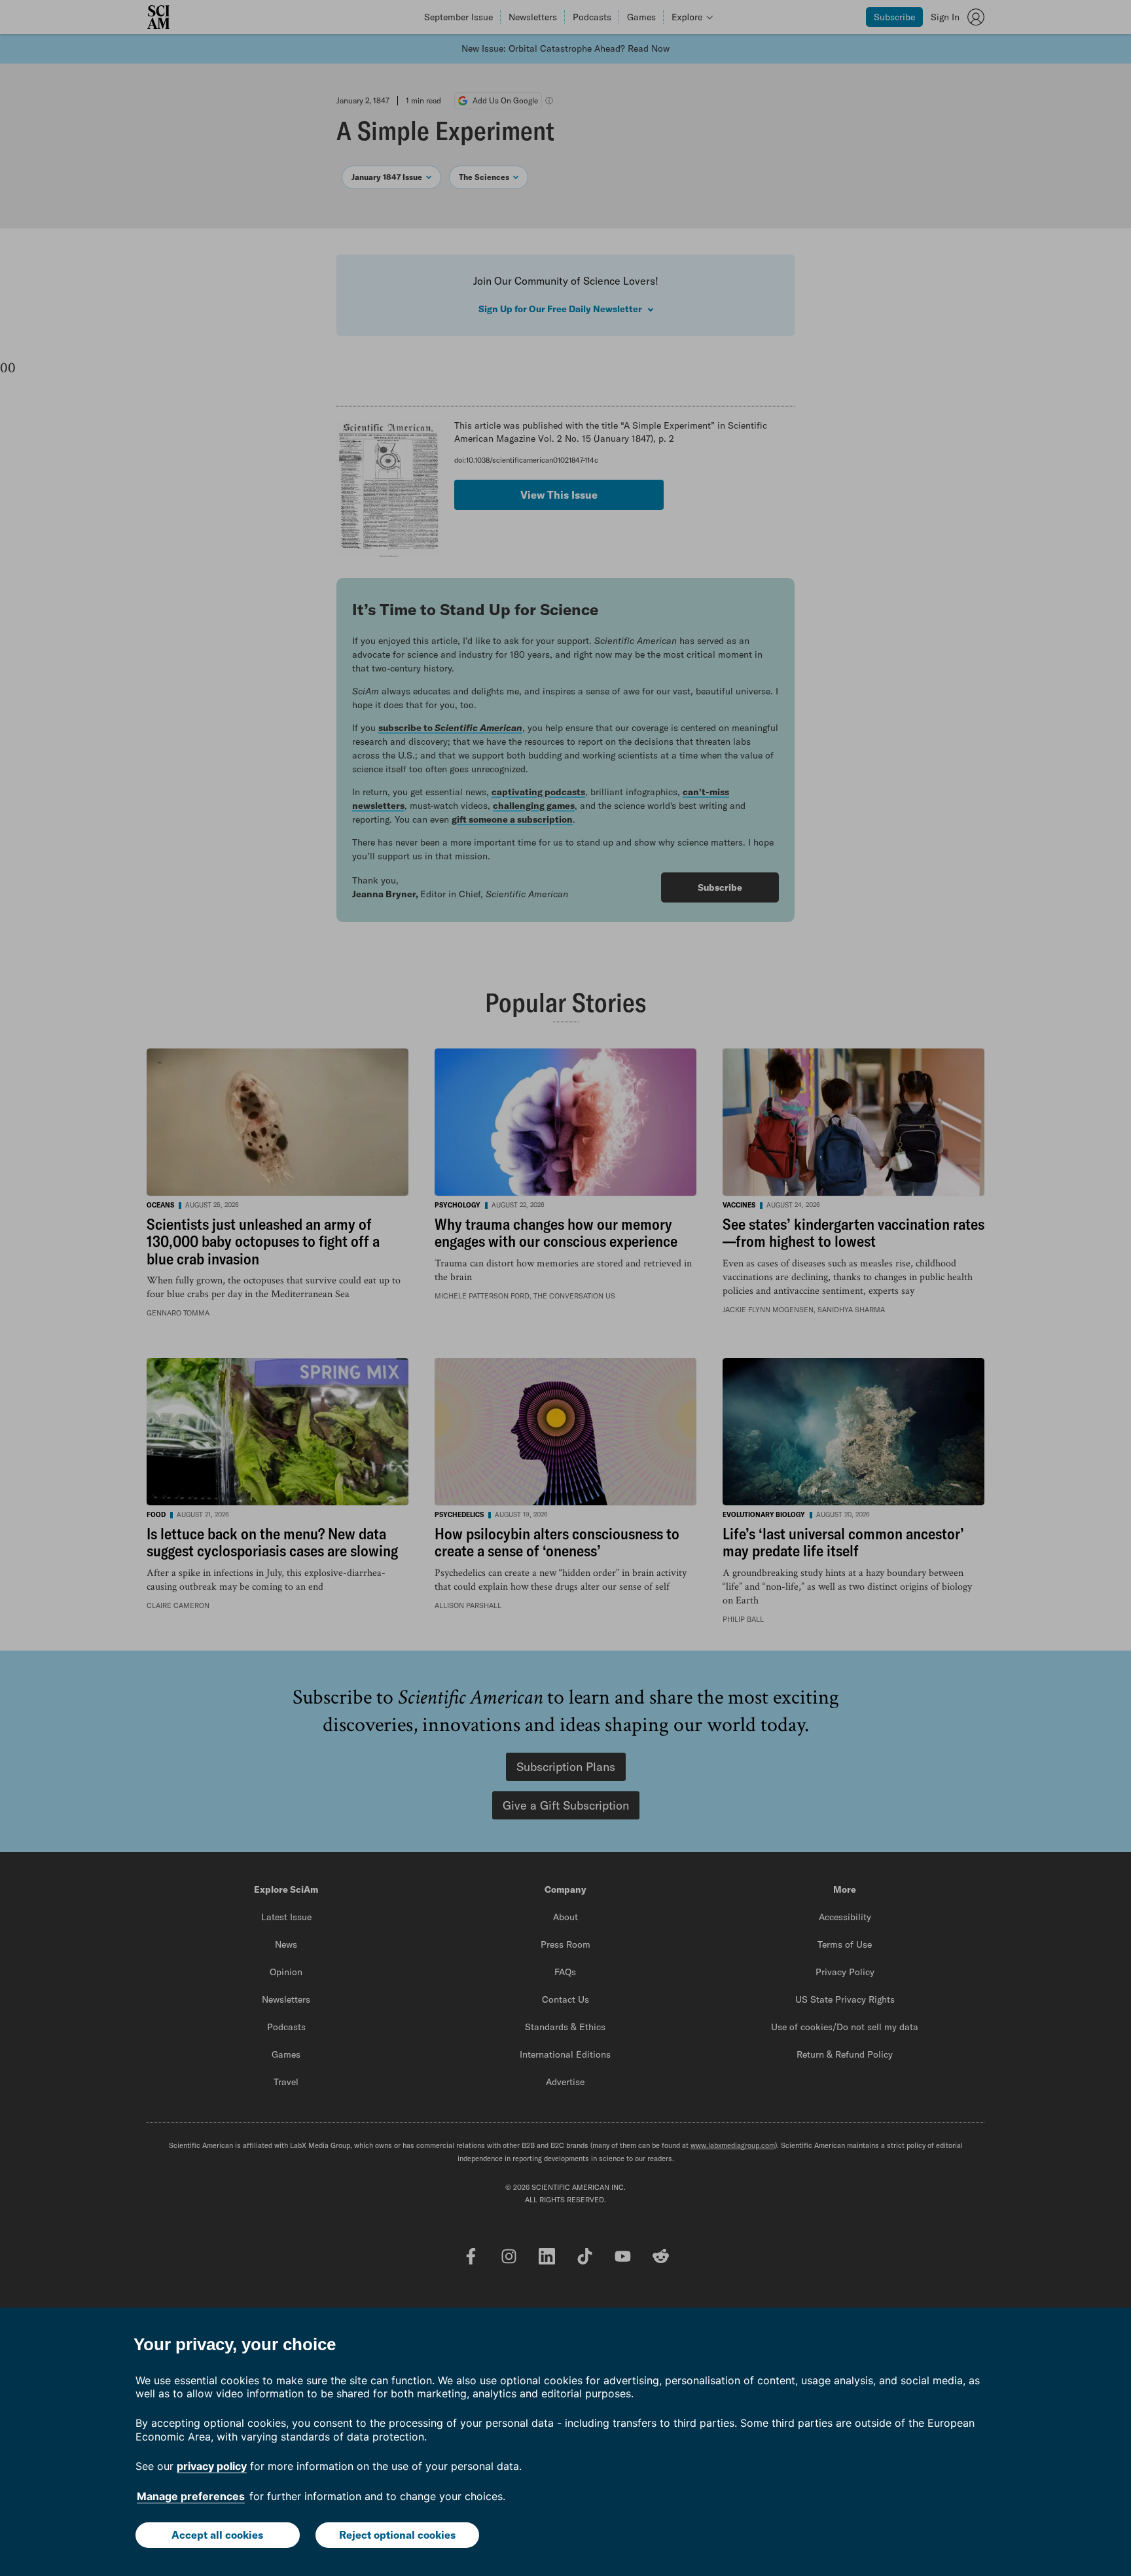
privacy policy (212, 2466)
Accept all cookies (217, 2535)
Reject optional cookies (397, 2535)
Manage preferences (191, 2496)
